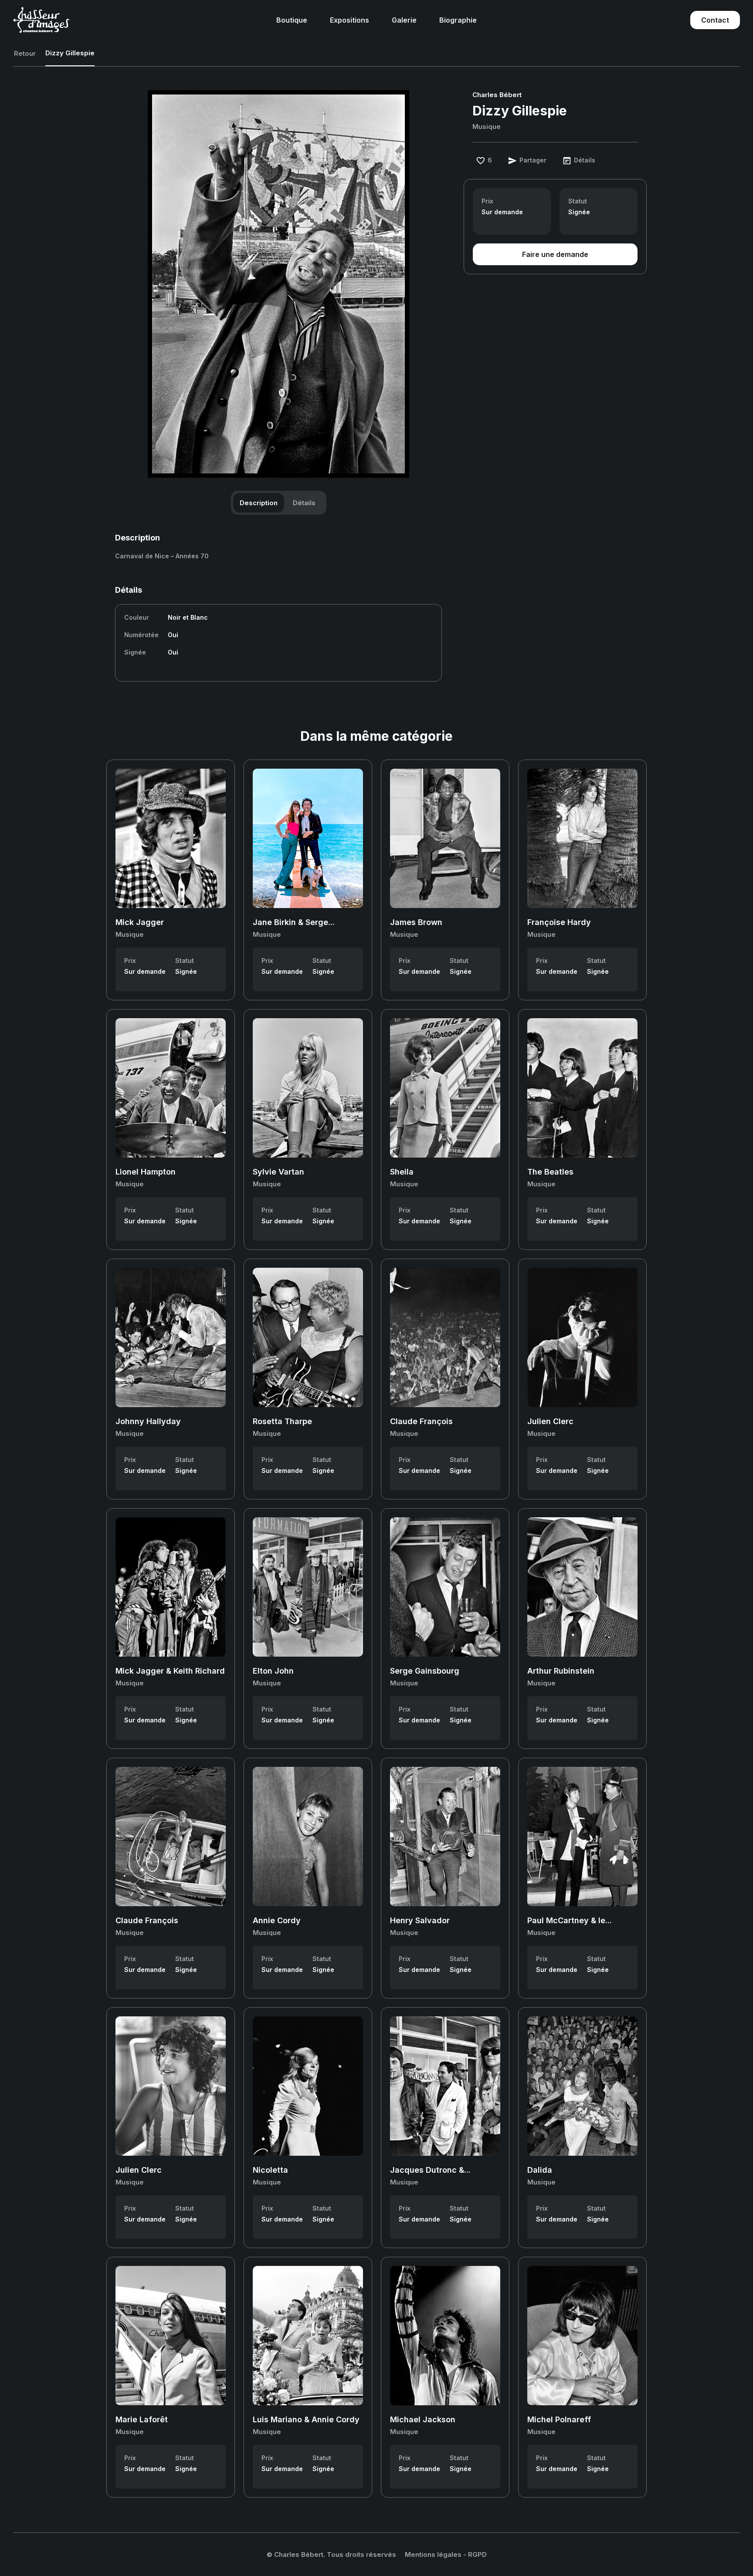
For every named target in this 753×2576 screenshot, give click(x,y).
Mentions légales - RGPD (446, 2554)
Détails (304, 503)
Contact (715, 20)
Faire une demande (555, 254)
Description (259, 503)
